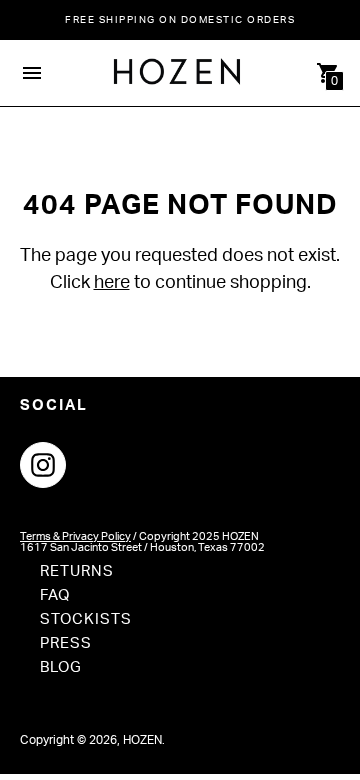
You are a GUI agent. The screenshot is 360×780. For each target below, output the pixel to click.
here (112, 283)
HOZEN (142, 740)
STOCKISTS (86, 619)
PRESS (66, 643)
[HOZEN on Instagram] (43, 464)
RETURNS (77, 571)
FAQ (55, 595)
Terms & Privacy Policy (75, 536)
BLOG (61, 667)
